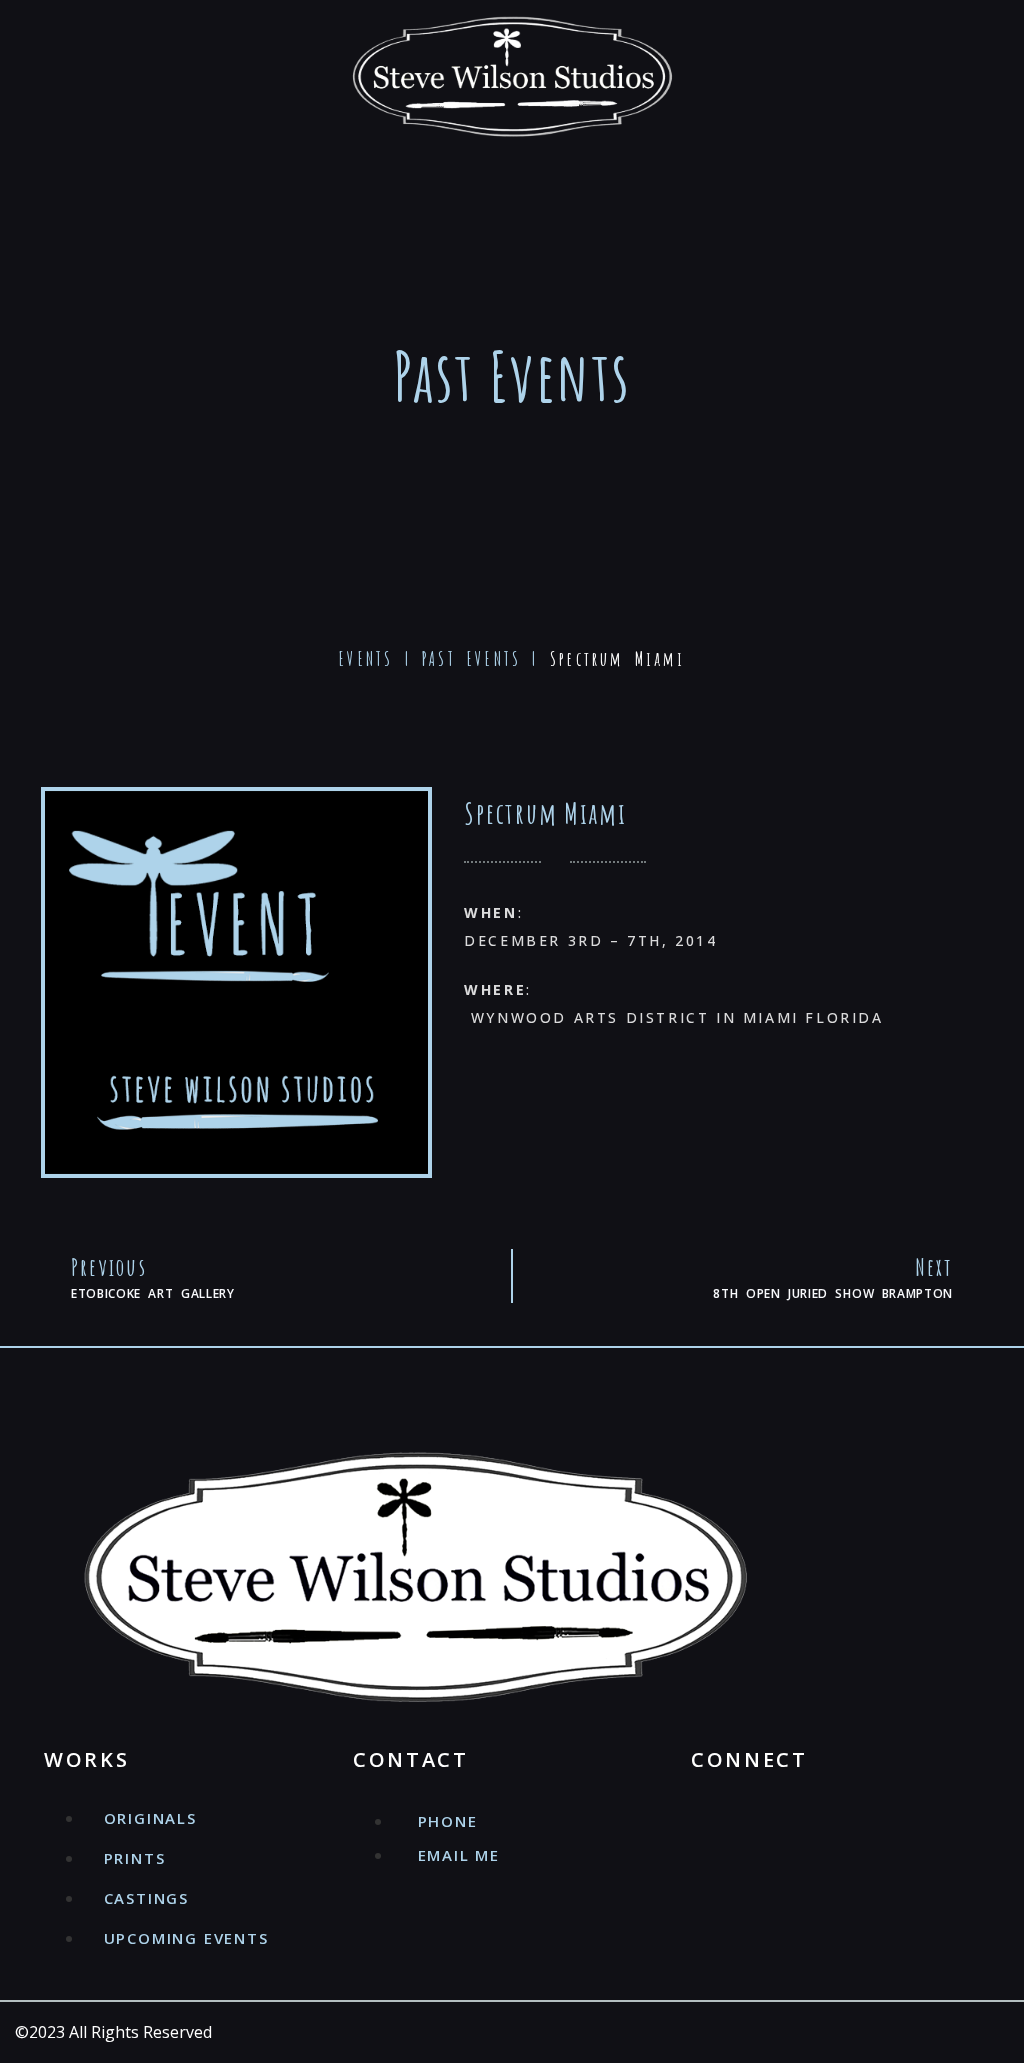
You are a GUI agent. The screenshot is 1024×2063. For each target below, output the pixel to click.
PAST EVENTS (471, 659)
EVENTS (366, 659)
